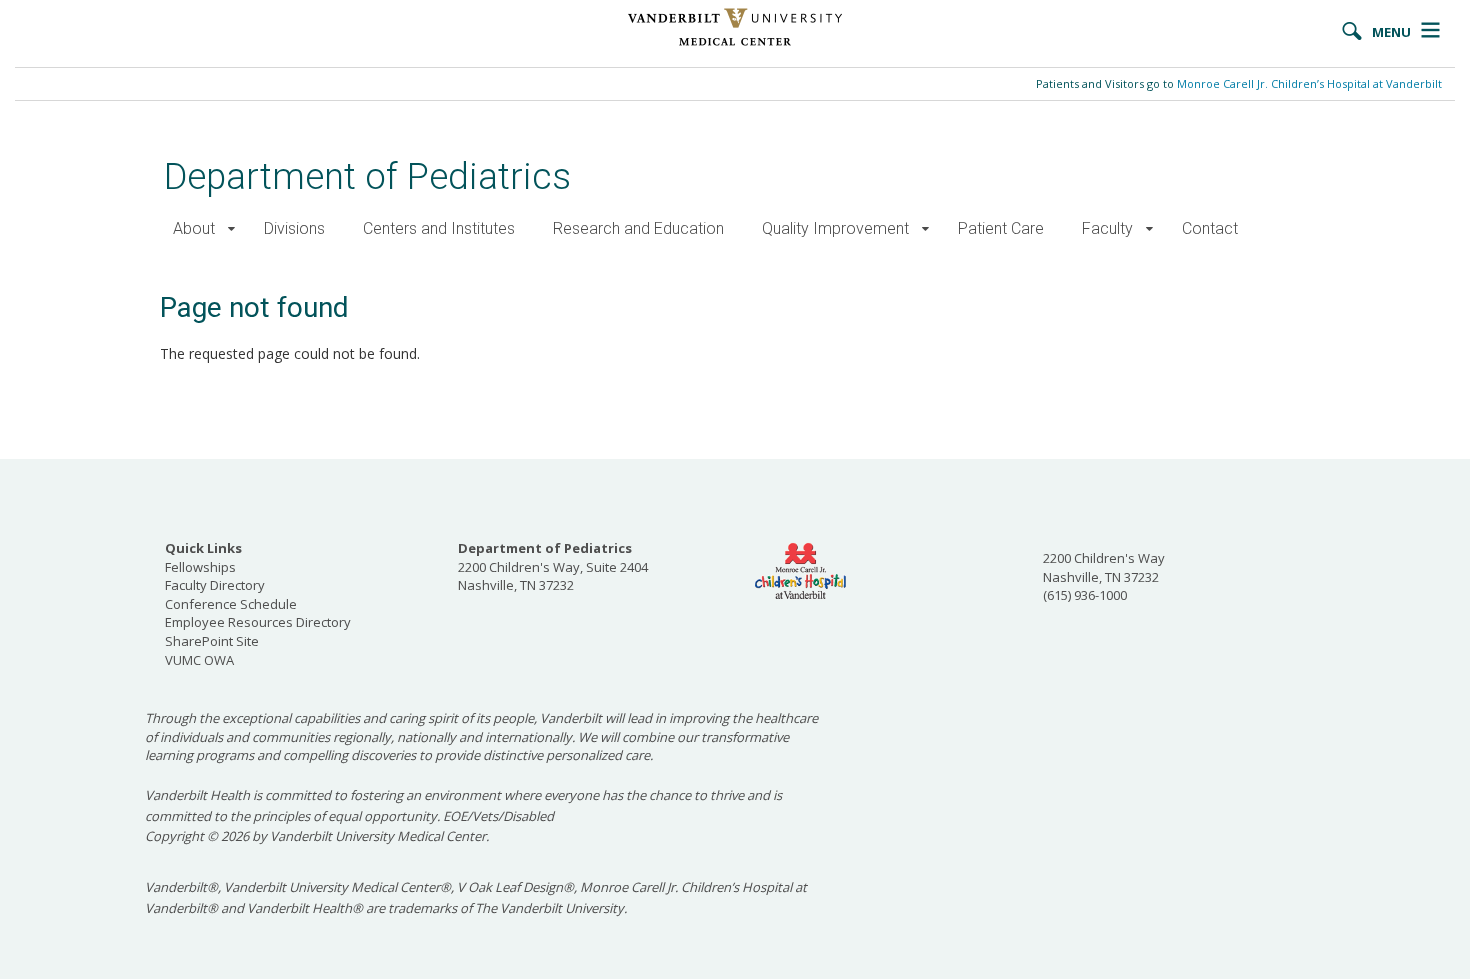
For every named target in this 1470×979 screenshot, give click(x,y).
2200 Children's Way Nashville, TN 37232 (1104, 567)
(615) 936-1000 (1085, 595)
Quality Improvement (835, 228)
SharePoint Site (212, 641)
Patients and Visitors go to (1239, 83)
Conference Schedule (231, 604)
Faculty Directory (215, 585)
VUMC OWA (199, 660)
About (194, 228)
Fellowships (200, 567)
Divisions (294, 228)
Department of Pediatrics (367, 176)
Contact (1210, 228)
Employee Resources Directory (258, 622)
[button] (231, 229)
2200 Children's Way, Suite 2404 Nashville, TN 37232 (553, 566)
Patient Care (1001, 228)
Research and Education (638, 228)
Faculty (1107, 228)
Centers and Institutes (439, 228)
